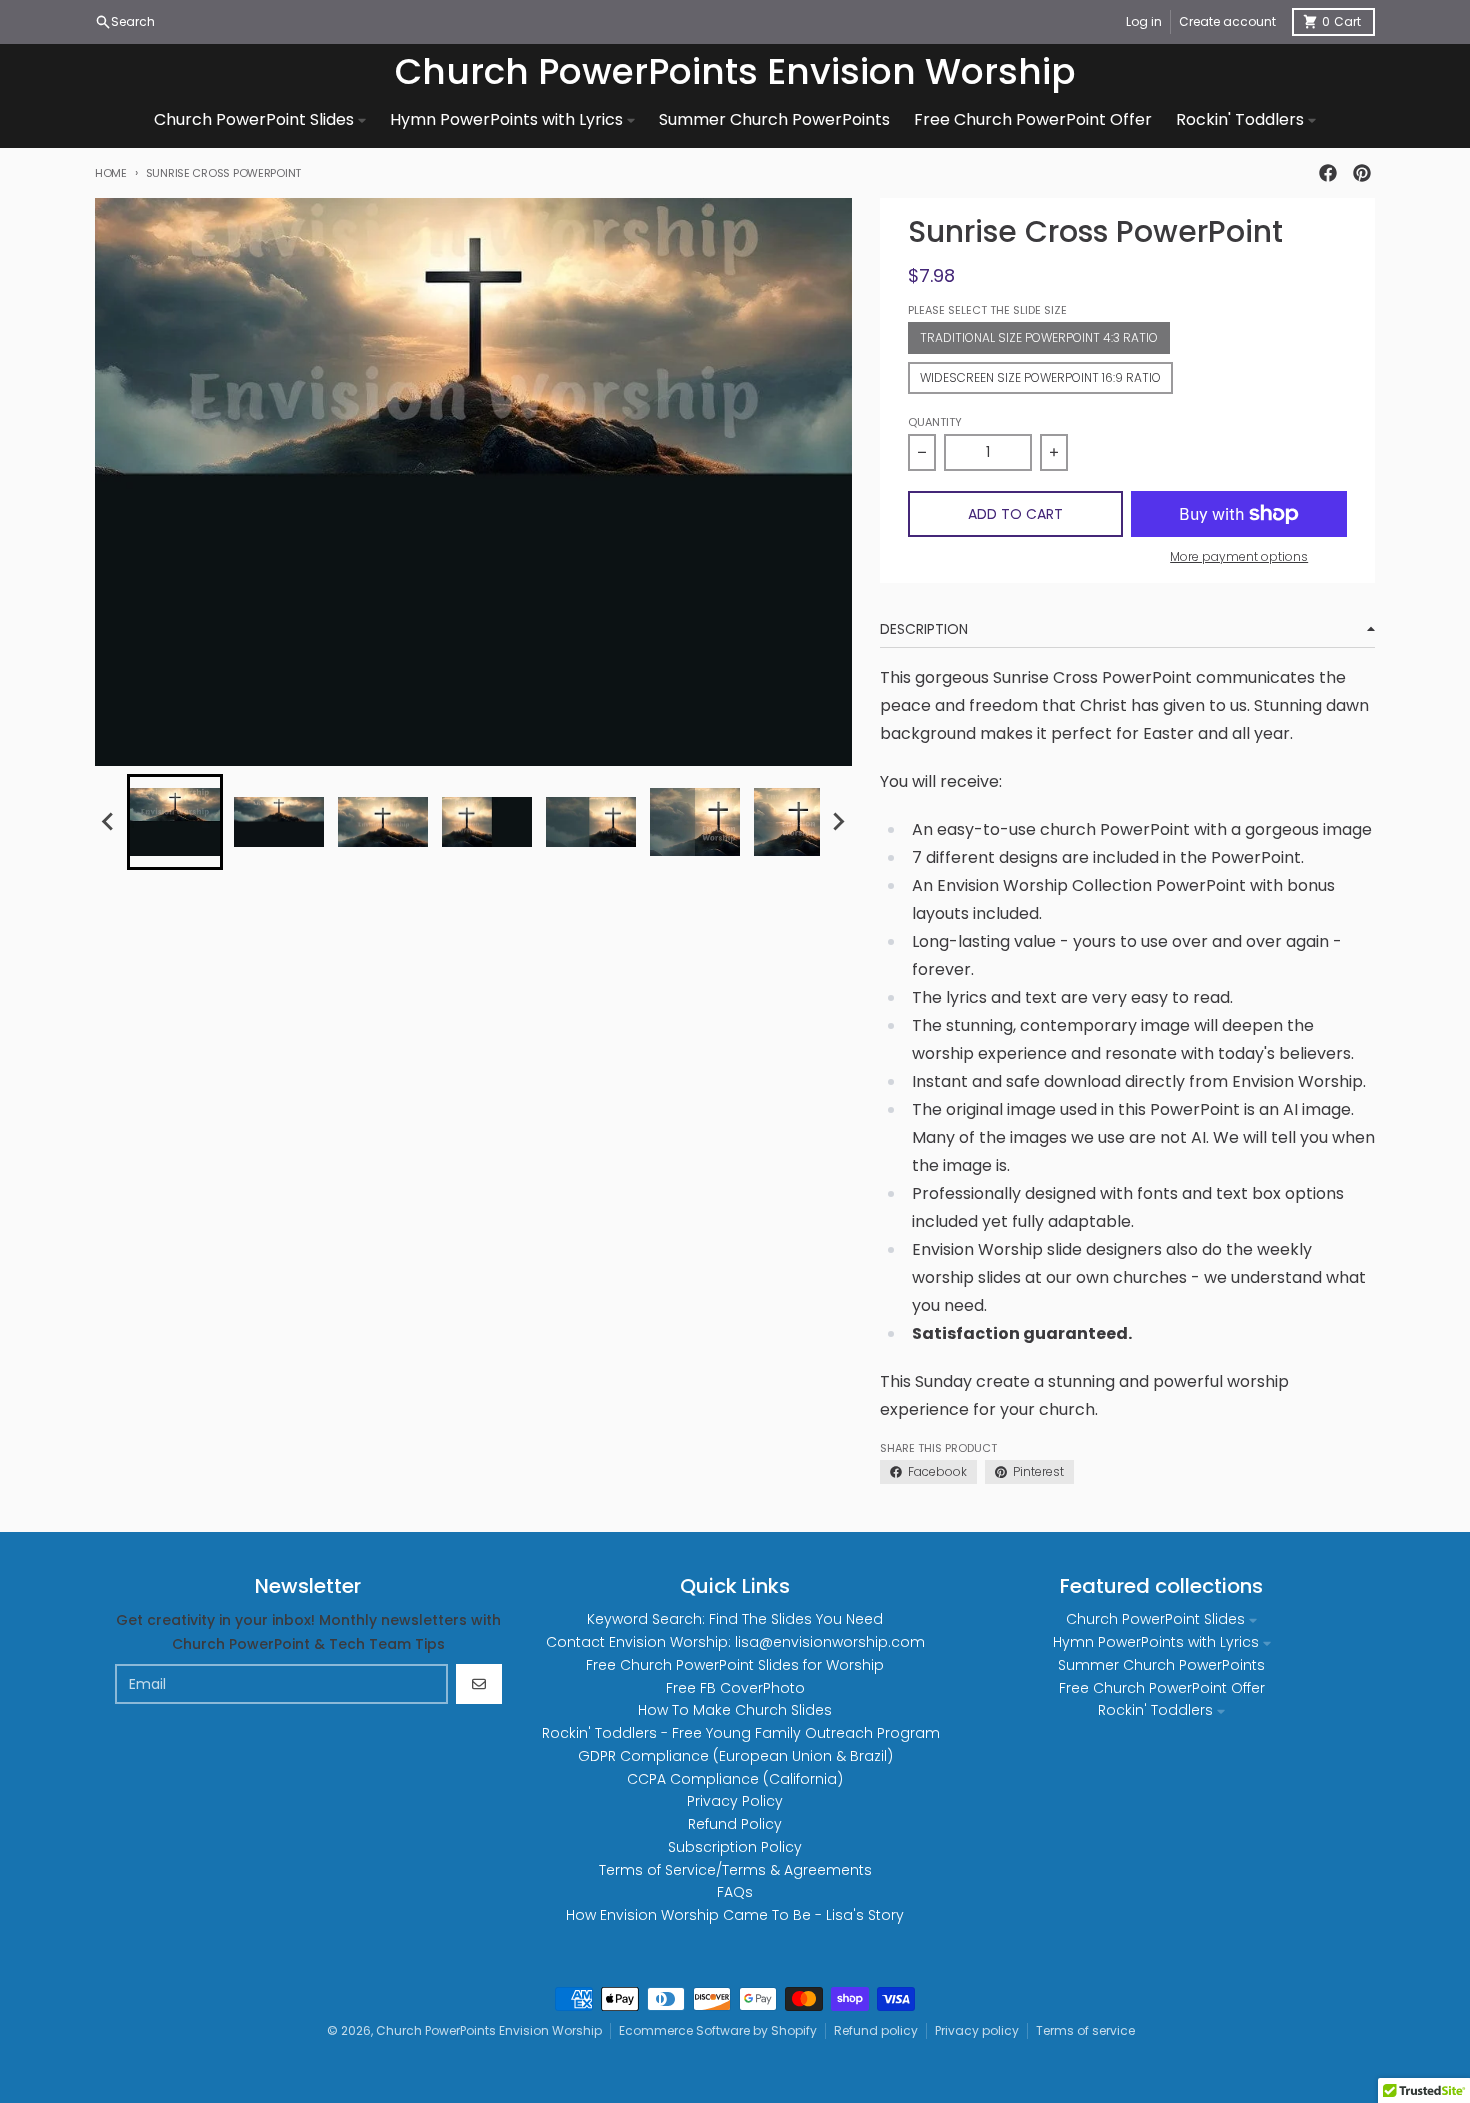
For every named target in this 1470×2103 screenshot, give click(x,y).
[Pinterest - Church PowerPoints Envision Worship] (1362, 173)
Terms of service (1085, 2030)
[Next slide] (838, 822)
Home (111, 173)
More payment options (1239, 557)
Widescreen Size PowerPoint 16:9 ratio (1040, 377)
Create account (1227, 21)
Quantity (935, 422)
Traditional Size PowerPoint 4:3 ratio (1039, 337)
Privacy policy (977, 2030)
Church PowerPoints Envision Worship (735, 72)
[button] (175, 822)
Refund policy (876, 2030)
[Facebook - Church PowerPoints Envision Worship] (1328, 173)
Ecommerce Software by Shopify (718, 2030)
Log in (1144, 21)
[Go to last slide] (109, 822)
